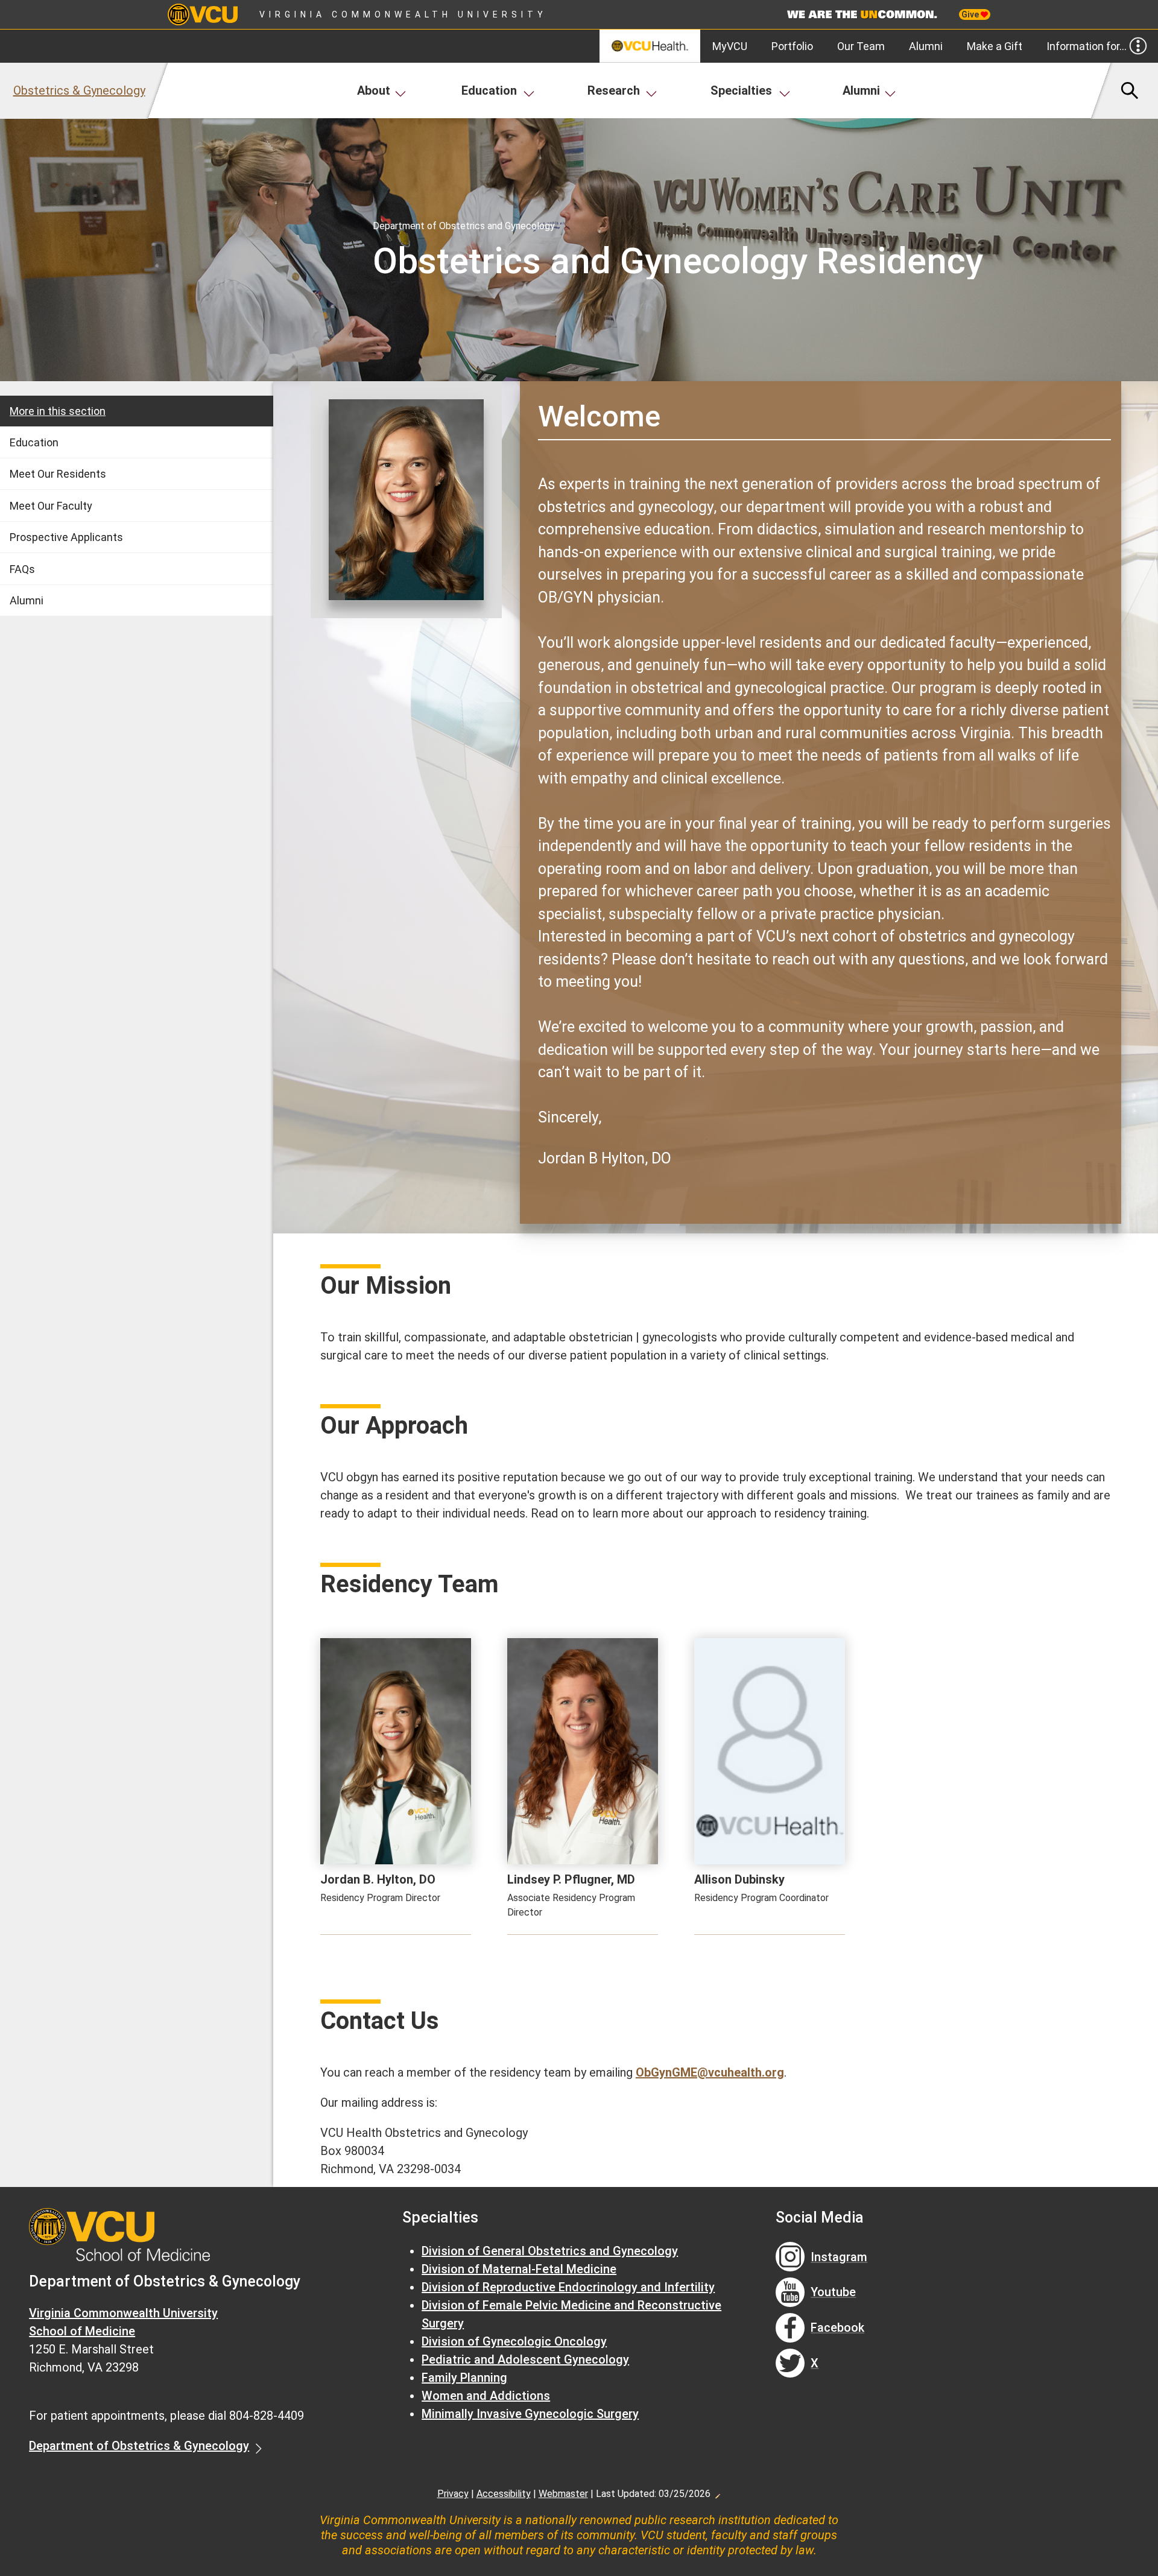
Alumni (926, 46)
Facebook (837, 2328)
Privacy (453, 2494)
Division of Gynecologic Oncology (514, 2341)
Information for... (1087, 46)
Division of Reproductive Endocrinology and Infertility (568, 2287)
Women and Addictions (486, 2396)
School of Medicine (82, 2331)
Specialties (741, 90)
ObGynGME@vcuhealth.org (710, 2072)
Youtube (833, 2292)
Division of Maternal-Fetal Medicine (519, 2269)
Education (489, 90)
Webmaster (563, 2494)
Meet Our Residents (58, 474)
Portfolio (792, 46)
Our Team (861, 46)
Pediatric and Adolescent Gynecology (525, 2359)
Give (971, 14)
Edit (717, 2493)
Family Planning (464, 2378)
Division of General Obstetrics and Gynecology (550, 2251)
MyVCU (730, 46)
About (374, 90)
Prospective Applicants (66, 537)
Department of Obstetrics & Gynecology (139, 2446)
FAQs (22, 569)
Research (614, 90)
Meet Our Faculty (51, 506)
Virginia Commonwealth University (403, 14)
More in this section (58, 411)
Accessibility (504, 2494)
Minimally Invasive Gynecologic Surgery (530, 2414)
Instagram (839, 2257)
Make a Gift (995, 46)
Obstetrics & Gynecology (79, 90)
